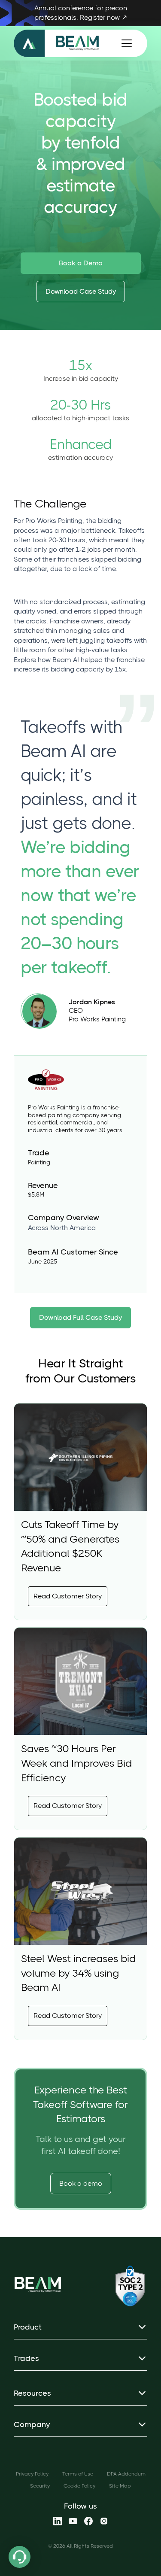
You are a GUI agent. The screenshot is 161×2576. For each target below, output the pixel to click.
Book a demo (81, 2183)
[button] (125, 43)
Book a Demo (81, 263)
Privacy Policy (32, 2474)
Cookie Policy (79, 2486)
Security (40, 2486)
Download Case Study (81, 291)
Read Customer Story (68, 1596)
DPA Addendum (126, 2474)
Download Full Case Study (80, 1317)
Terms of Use (78, 2474)
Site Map (120, 2486)
